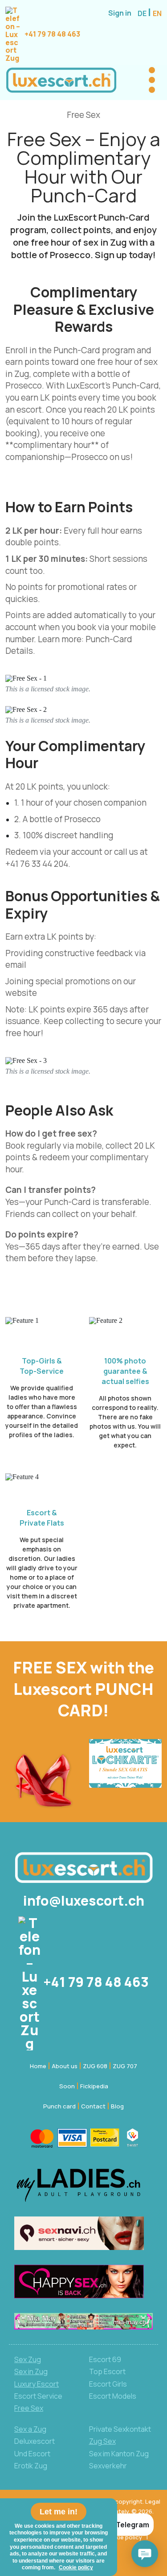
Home (38, 2066)
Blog (117, 2106)
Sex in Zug (31, 2371)
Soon (67, 2086)
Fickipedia (94, 2086)
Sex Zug (28, 2359)
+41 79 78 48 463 (52, 34)
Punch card (59, 2106)
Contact (93, 2106)
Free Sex (29, 2408)
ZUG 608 (95, 2066)
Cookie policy (123, 2537)
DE (143, 13)
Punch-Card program (94, 350)
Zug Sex (102, 2441)
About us (65, 2066)
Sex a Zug (30, 2429)
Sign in (120, 13)
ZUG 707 (125, 2066)
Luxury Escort (37, 2384)
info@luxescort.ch (84, 1901)
